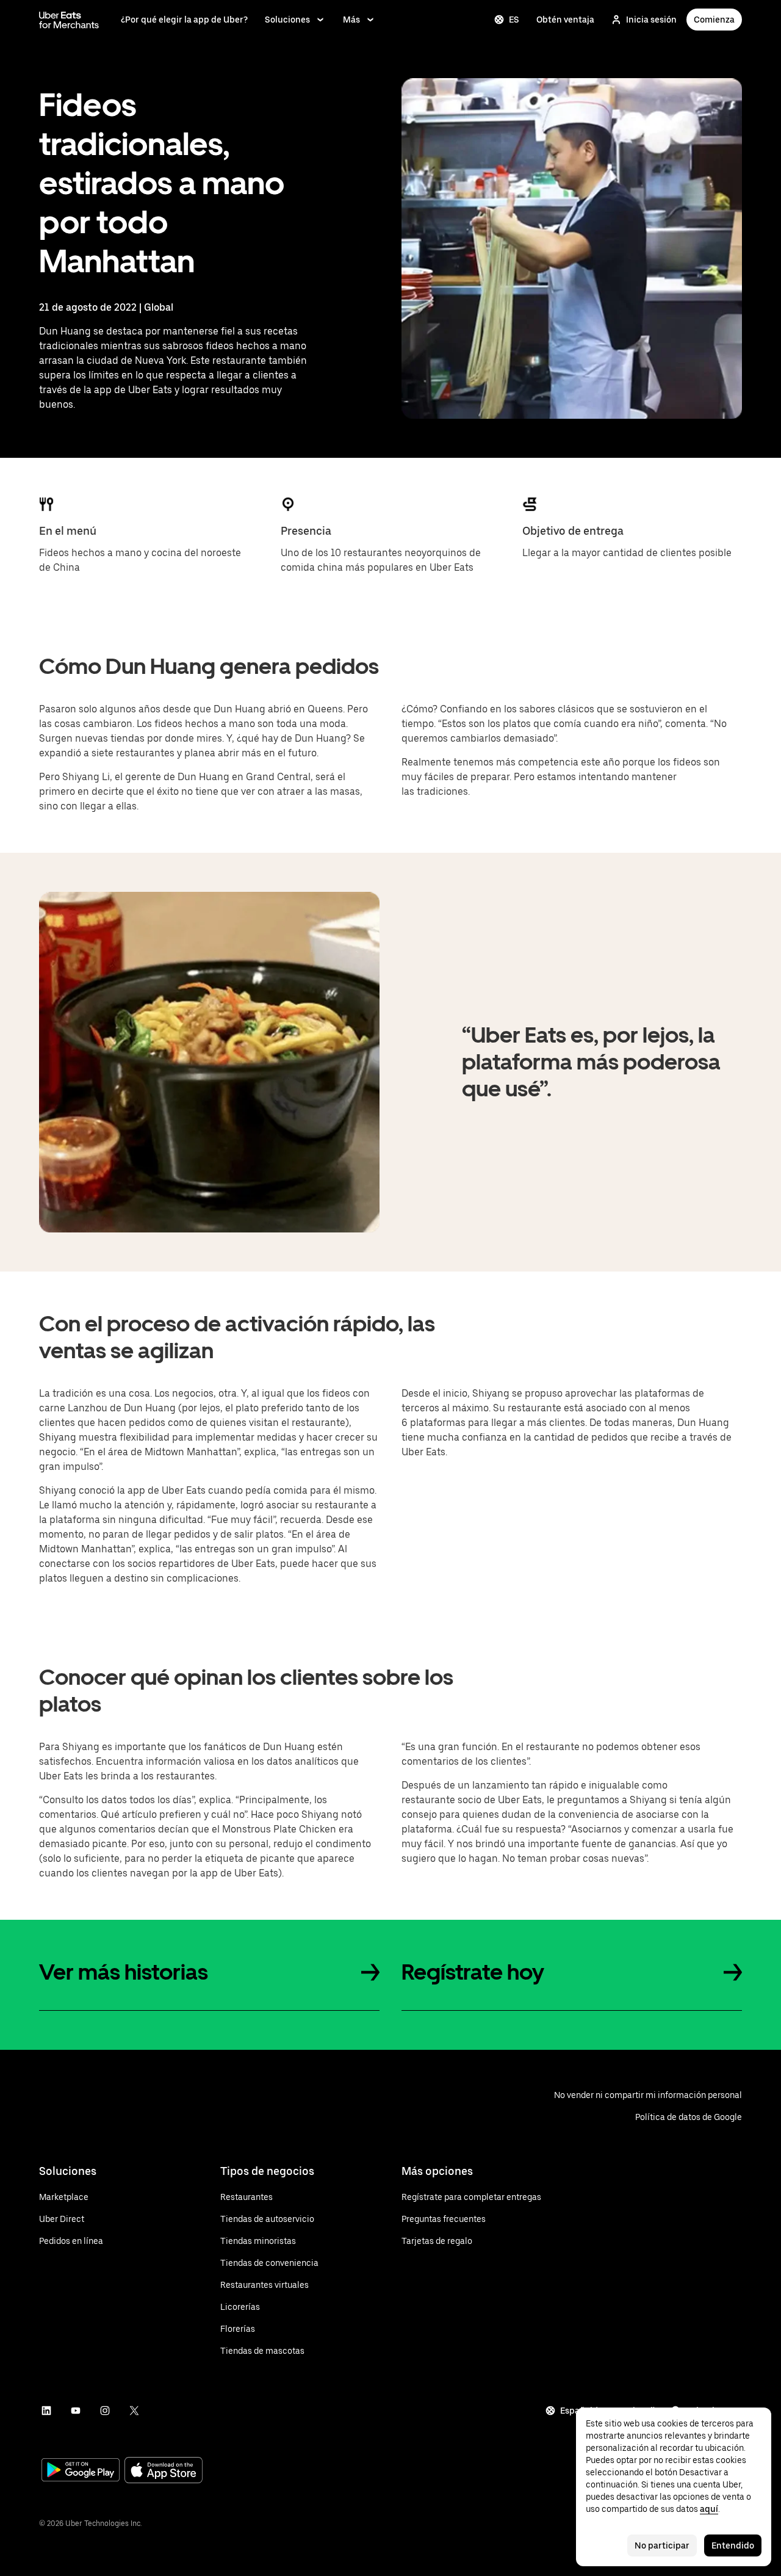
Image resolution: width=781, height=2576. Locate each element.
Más (351, 20)
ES (514, 20)
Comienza (714, 20)
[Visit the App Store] (164, 2471)
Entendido (733, 2545)
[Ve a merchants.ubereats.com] (69, 20)
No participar (662, 2545)
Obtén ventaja (565, 20)
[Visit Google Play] (81, 2471)
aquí (709, 2509)
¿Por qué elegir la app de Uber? (184, 20)
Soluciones (287, 20)
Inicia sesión (651, 20)
